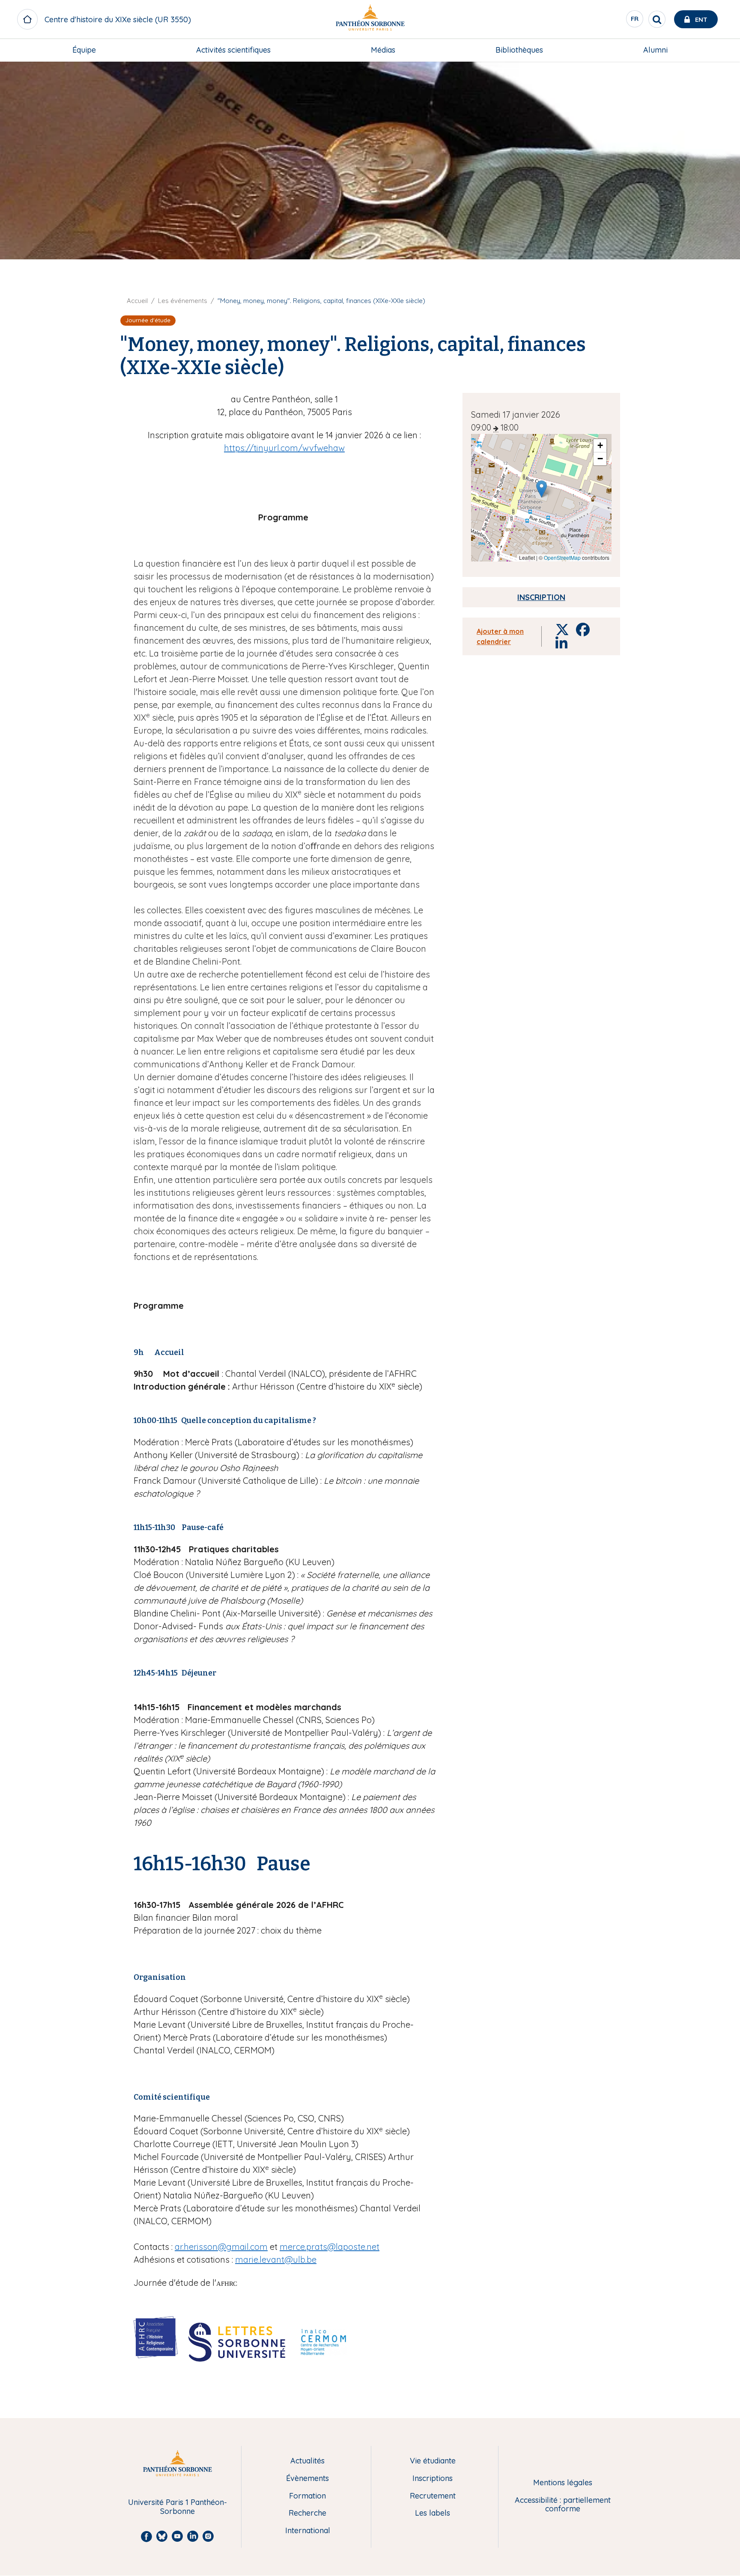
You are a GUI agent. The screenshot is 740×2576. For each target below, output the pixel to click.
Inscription (541, 597)
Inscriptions (433, 2479)
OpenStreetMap (562, 557)
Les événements (183, 301)
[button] (542, 489)
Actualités (307, 2461)
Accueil (137, 301)
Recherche (307, 2513)
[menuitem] (84, 50)
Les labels (433, 2513)
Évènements (307, 2479)
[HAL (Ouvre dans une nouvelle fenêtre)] (722, 133)
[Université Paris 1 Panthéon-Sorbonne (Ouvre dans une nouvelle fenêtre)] (370, 19)
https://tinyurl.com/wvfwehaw (284, 448)
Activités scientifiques (233, 50)
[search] (657, 19)
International (308, 2531)
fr (635, 21)
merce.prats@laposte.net (330, 2247)
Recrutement (433, 2496)
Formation (307, 2496)
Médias (383, 50)
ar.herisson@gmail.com (221, 2247)
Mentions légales (563, 2483)
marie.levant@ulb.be (276, 2260)
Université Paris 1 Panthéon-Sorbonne (178, 2507)
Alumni (655, 50)
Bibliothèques (519, 50)
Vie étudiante (433, 2461)
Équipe (84, 50)
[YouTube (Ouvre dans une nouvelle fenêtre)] (722, 116)
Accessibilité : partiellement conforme (563, 2505)
